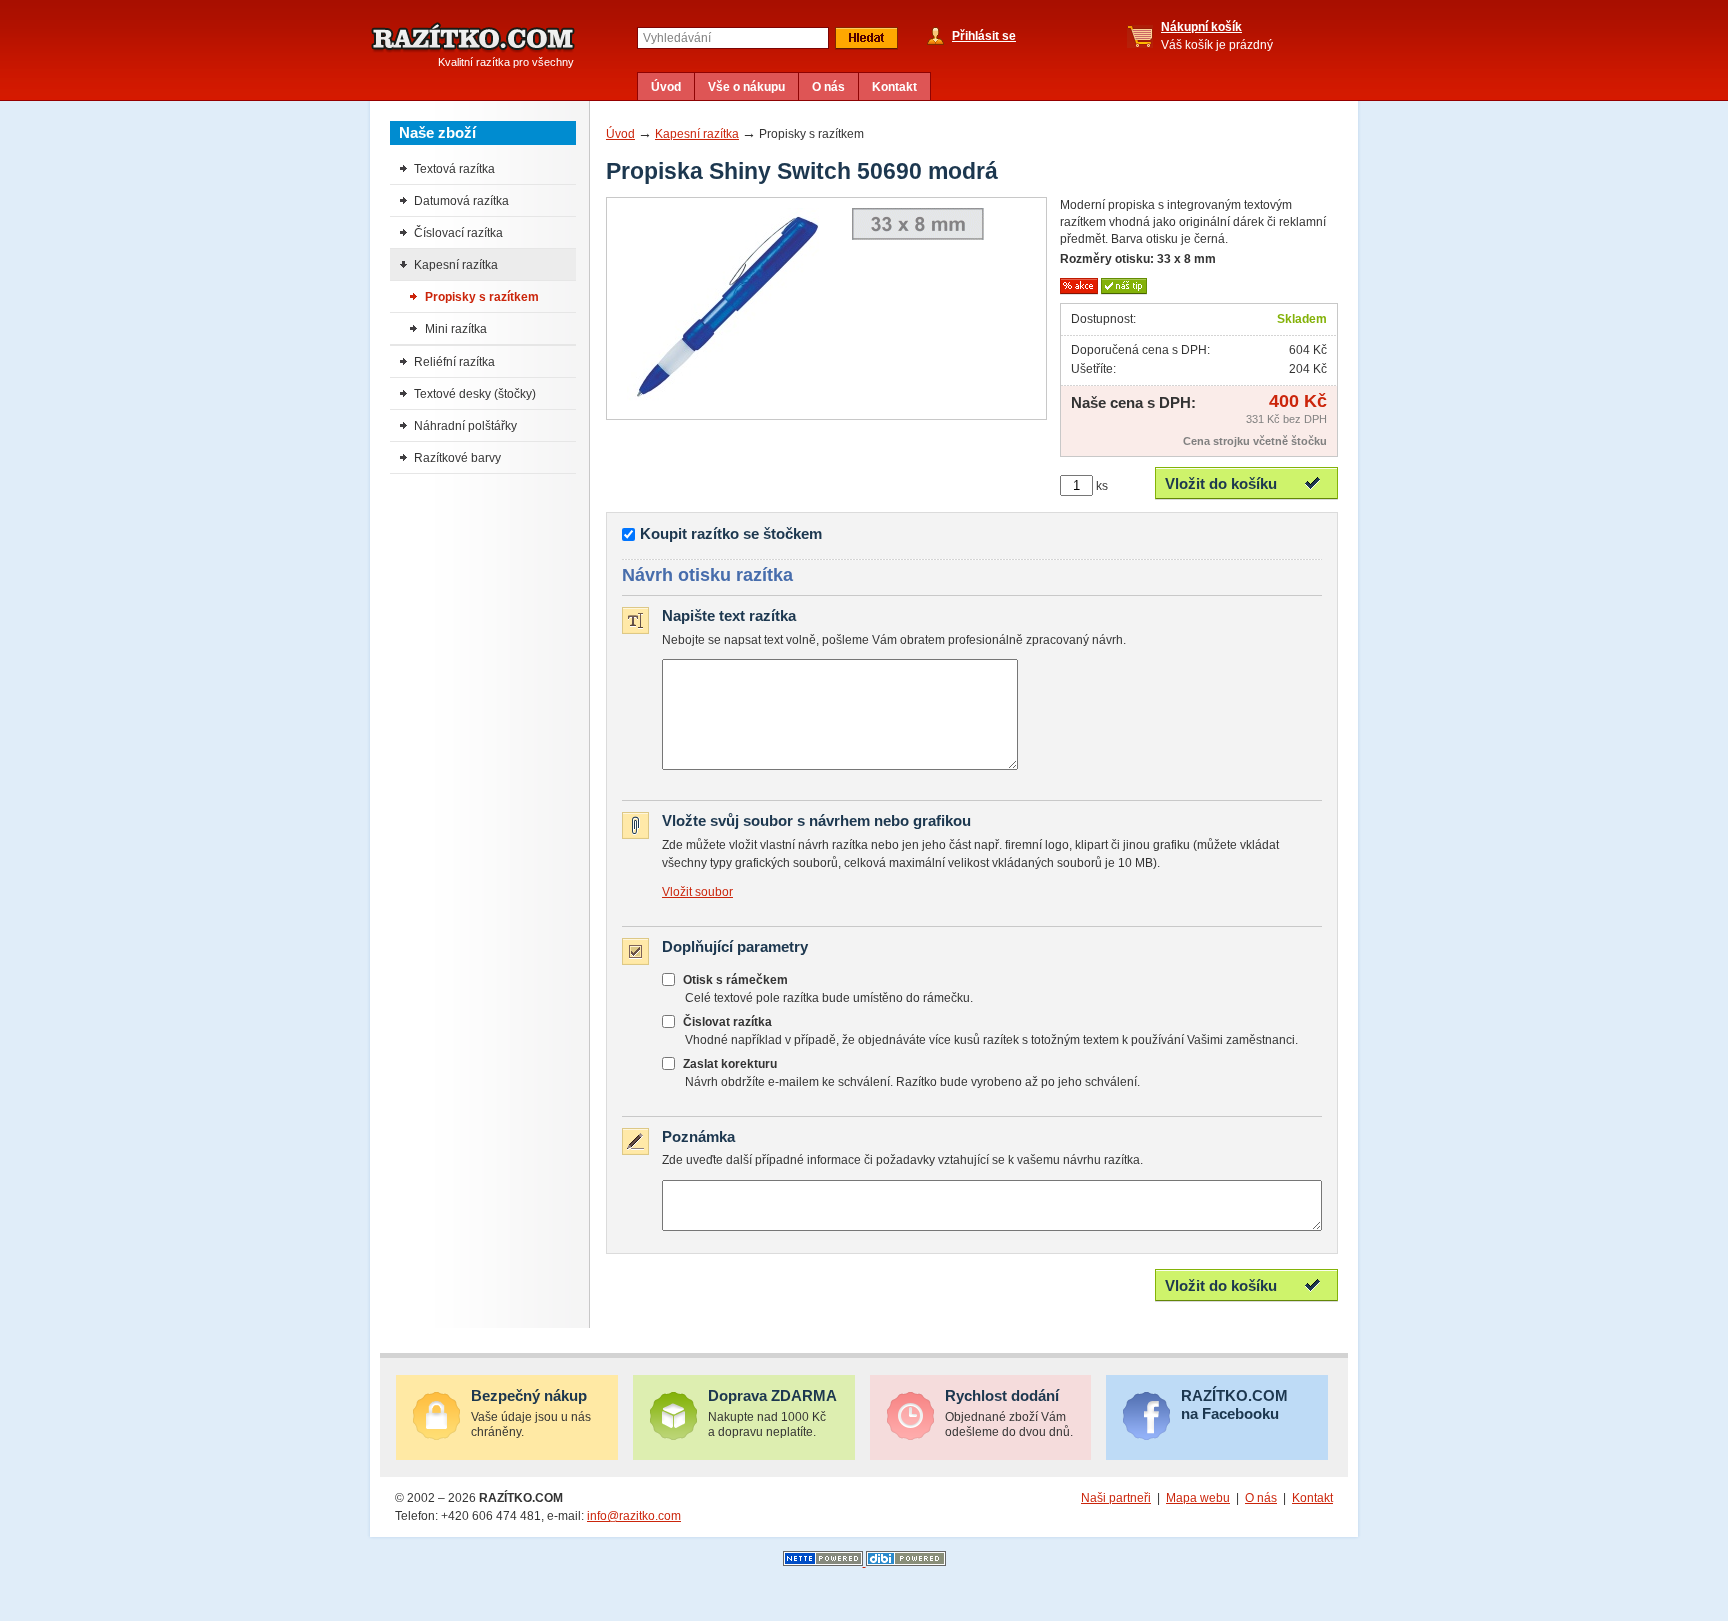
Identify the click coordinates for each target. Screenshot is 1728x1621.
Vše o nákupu (746, 87)
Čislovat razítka (727, 1022)
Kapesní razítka (697, 134)
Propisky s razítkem (482, 297)
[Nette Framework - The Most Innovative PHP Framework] (824, 1562)
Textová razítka (454, 169)
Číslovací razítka (458, 233)
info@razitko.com (634, 1516)
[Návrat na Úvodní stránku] (473, 38)
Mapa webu (1198, 1498)
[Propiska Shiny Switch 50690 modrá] (727, 404)
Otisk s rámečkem (735, 980)
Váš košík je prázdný (1217, 36)
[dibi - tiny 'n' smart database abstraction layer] (906, 1562)
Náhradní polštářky (465, 426)
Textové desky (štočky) (475, 394)
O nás (828, 87)
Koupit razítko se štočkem (731, 533)
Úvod (666, 87)
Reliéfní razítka (454, 362)
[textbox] (733, 38)
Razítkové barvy (457, 458)
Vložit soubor (697, 892)
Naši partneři (1116, 1498)
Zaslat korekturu (730, 1064)
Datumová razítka (461, 201)
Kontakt (894, 87)
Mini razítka (456, 329)
